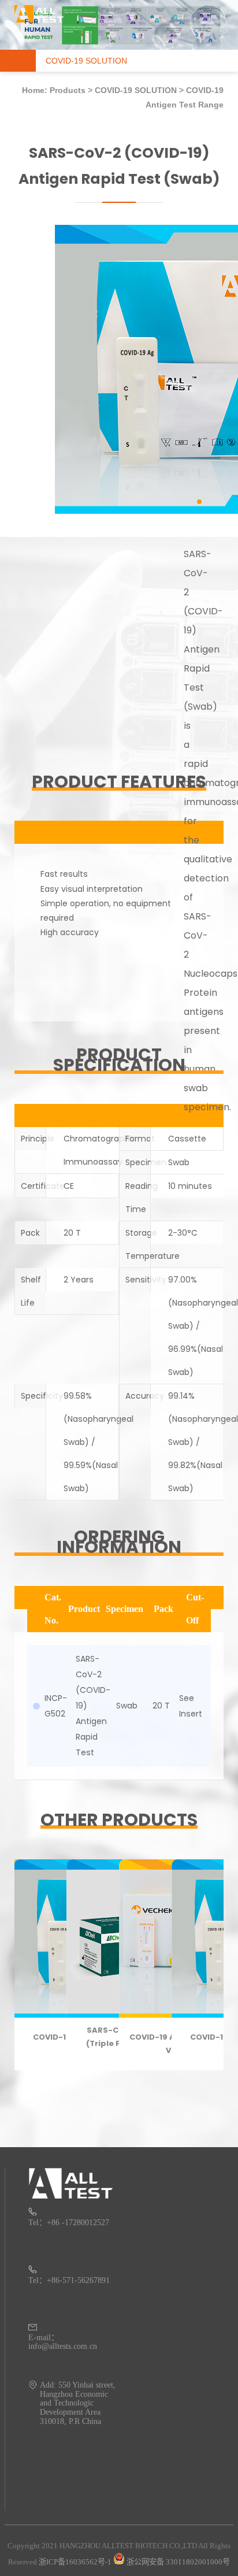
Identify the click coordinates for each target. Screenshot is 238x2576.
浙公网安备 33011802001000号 (177, 2562)
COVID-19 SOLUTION (136, 90)
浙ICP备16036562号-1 (75, 2562)
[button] (199, 502)
